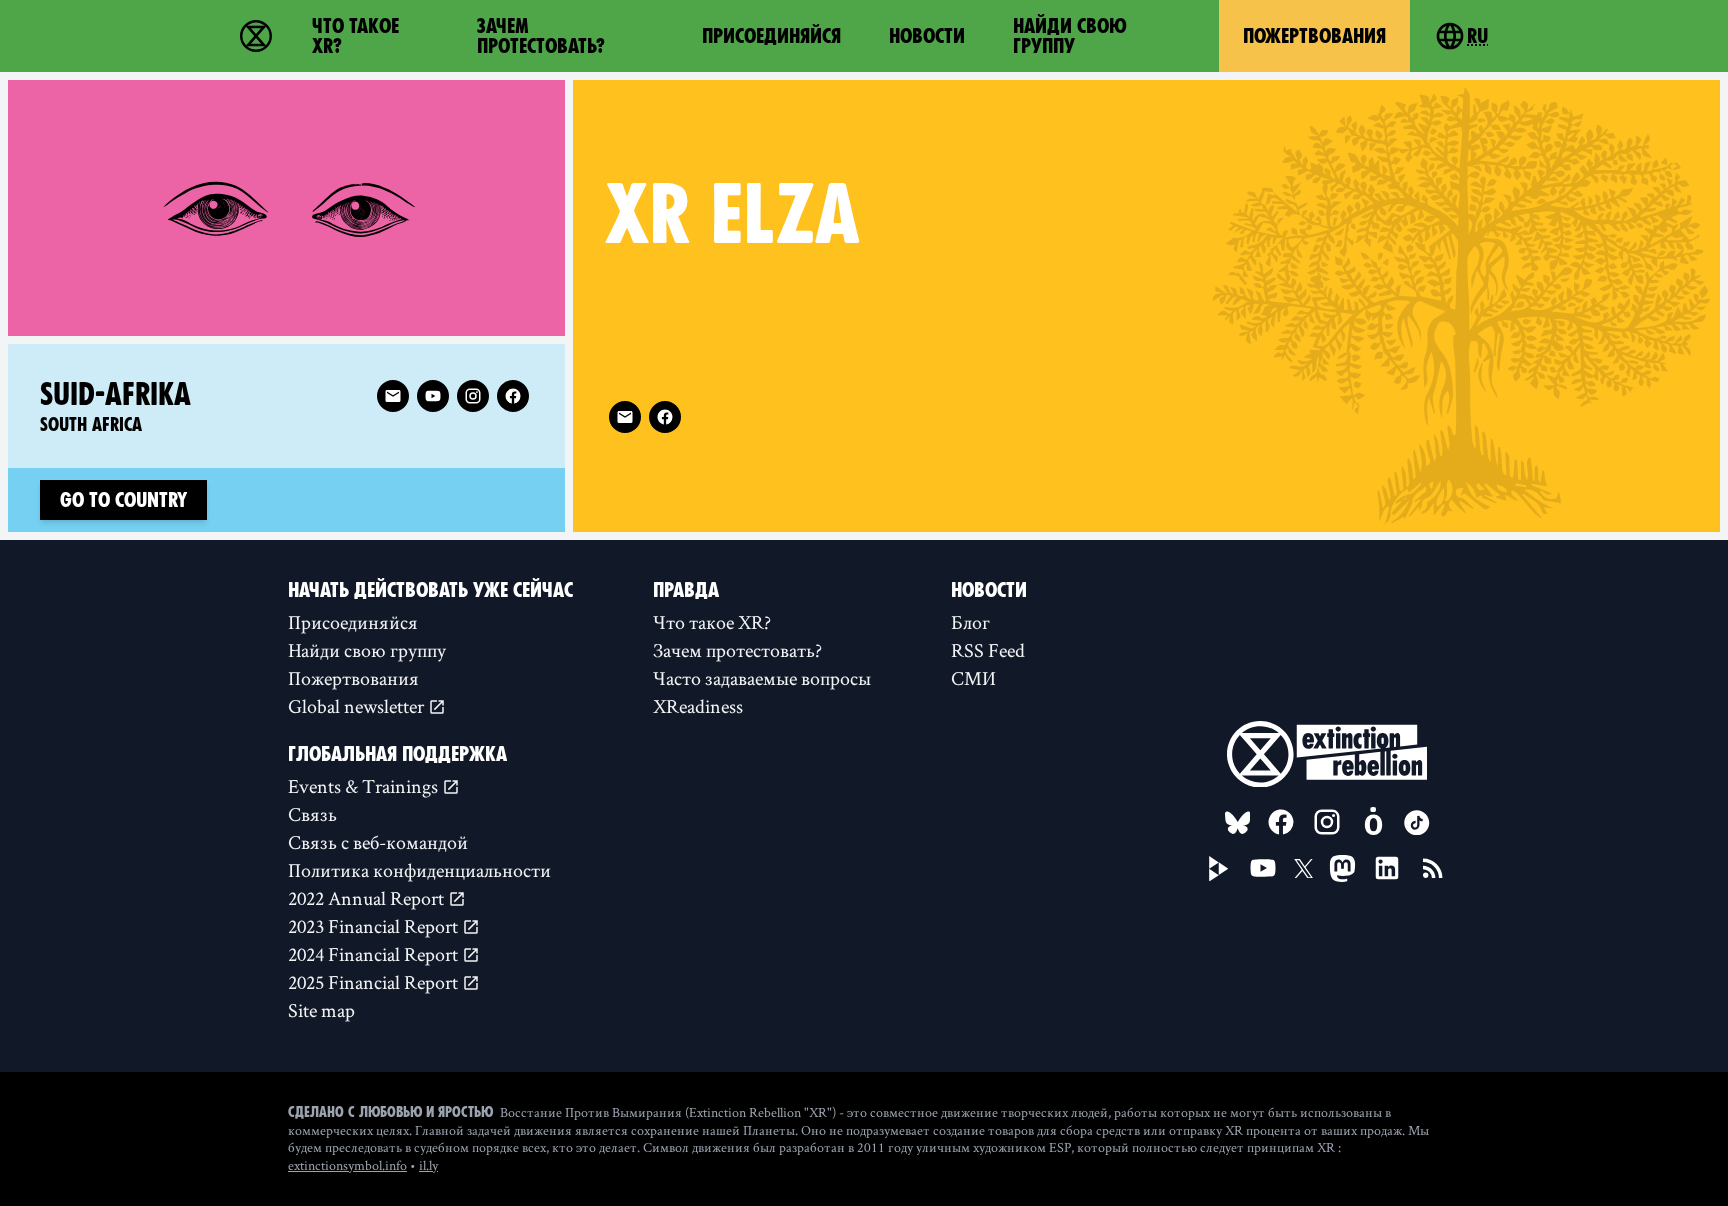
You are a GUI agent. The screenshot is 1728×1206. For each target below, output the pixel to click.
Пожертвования (1314, 36)
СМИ (973, 678)
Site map (321, 1010)
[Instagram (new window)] (473, 396)
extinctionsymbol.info (347, 1165)
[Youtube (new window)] (433, 396)
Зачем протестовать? (541, 36)
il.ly (428, 1165)
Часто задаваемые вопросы (762, 678)
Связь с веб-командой (378, 842)
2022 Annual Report (368, 898)
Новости (927, 36)
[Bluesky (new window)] (1238, 823)
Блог (970, 622)
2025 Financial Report (375, 982)
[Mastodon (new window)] (1342, 868)
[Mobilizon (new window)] (1373, 822)
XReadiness (698, 706)
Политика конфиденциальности (419, 870)
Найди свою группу (1070, 36)
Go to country (123, 500)
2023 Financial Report (375, 926)
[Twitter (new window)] (1304, 869)
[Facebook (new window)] (665, 417)
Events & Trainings (365, 786)
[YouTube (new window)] (1263, 868)
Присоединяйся (771, 36)
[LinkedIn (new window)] (1387, 868)
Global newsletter (358, 706)
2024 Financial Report (375, 954)
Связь (312, 814)
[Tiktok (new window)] (1417, 823)
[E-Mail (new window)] (625, 417)
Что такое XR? (355, 36)
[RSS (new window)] (1433, 868)
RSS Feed (988, 650)
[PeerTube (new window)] (1219, 869)
